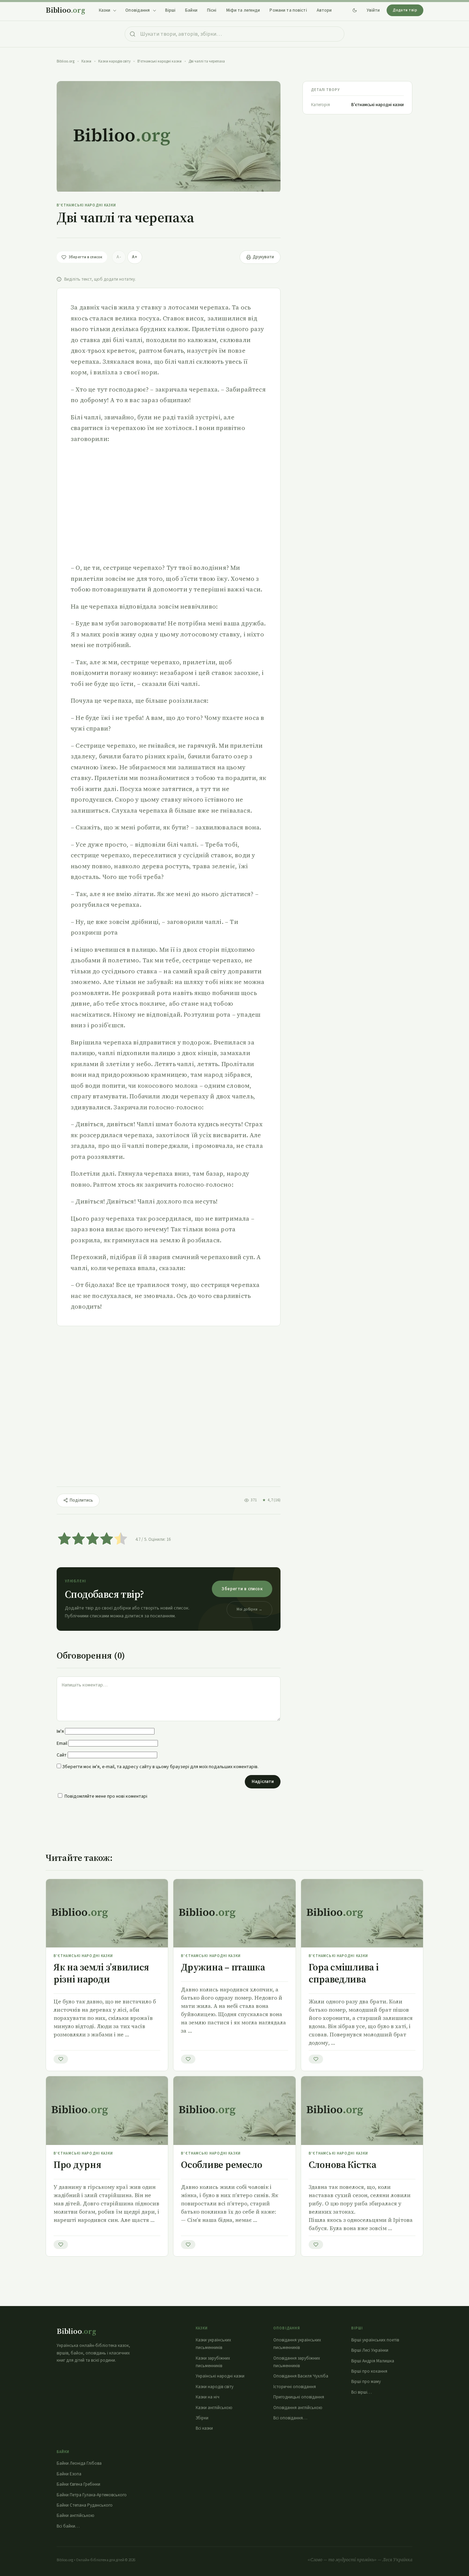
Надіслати (263, 1782)
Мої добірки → (249, 1609)
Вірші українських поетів (375, 2340)
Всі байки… (68, 2526)
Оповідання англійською (298, 2408)
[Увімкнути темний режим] (355, 10)
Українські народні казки (220, 2376)
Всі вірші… (362, 2392)
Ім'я (60, 1731)
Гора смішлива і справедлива (344, 1973)
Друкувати (263, 257)
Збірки (202, 2418)
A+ (135, 257)
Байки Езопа (69, 2474)
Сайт (62, 1755)
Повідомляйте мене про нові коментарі (106, 1796)
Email (62, 1743)
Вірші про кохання (369, 2371)
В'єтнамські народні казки (159, 61)
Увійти (373, 10)
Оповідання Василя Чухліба (301, 2376)
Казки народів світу (114, 61)
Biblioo (65, 10)
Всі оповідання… (290, 2418)
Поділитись (81, 1500)
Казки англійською (214, 2408)
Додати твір (405, 10)
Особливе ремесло (222, 2165)
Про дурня (77, 2165)
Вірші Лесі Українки (370, 2350)
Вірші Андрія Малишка (373, 2361)
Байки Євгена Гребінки (78, 2484)
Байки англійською (76, 2516)
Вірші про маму (366, 2382)
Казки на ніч (208, 2397)
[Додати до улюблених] (61, 2059)
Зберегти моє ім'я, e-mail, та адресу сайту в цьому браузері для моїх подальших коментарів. (160, 1767)
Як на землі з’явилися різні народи (101, 1973)
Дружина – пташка (223, 1967)
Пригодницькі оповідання (299, 2397)
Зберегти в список (242, 1589)
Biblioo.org (66, 61)
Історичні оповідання (295, 2387)
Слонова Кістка (342, 2165)
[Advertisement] (169, 503)
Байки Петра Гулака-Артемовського (92, 2495)
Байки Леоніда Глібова (79, 2463)
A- (119, 257)
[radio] (64, 1540)
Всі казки (204, 2428)
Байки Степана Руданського (85, 2505)
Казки (86, 61)
